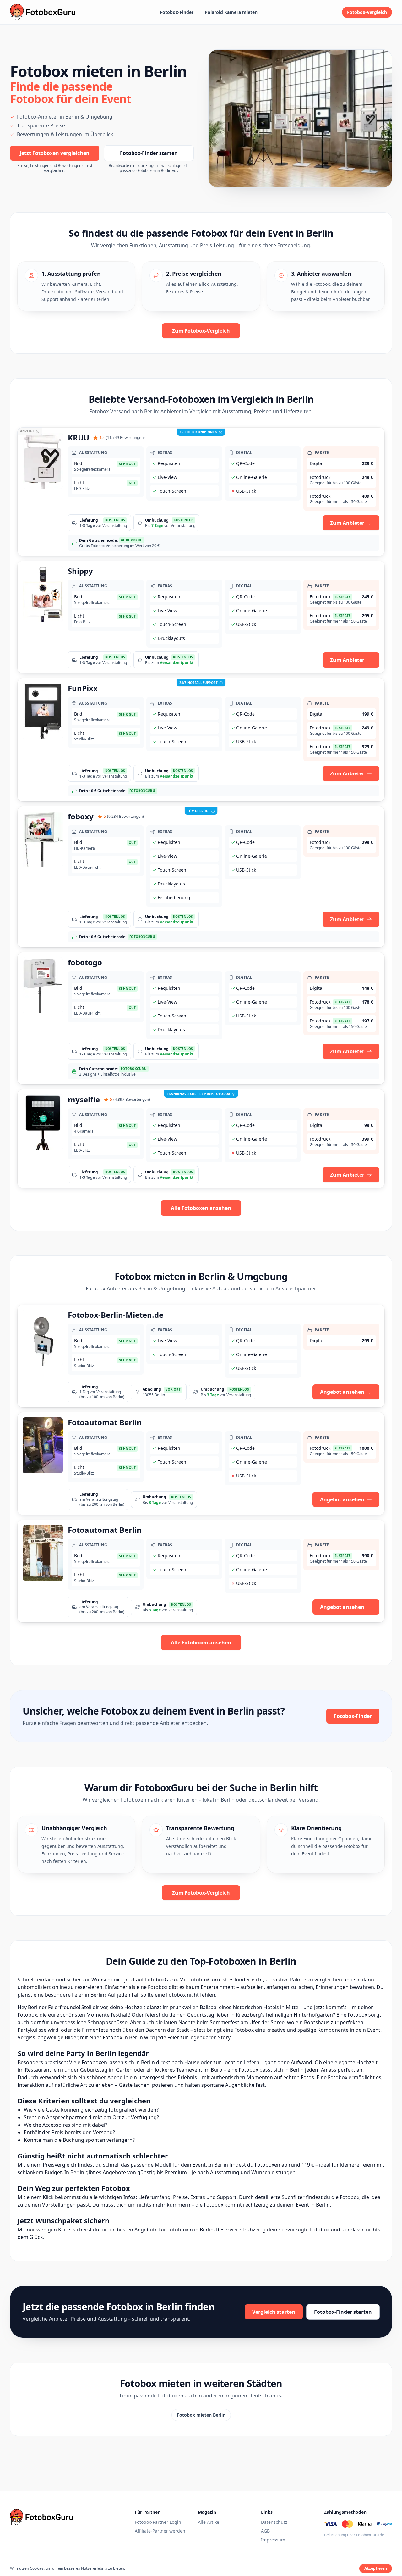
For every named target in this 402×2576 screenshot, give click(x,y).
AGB (265, 2531)
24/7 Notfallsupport (199, 683)
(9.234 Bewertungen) (124, 817)
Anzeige (27, 431)
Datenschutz (274, 2522)
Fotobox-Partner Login (158, 2522)
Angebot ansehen (342, 1392)
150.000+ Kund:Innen (198, 432)
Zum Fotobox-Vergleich (201, 331)
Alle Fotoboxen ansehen (201, 1208)
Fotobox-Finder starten (149, 153)
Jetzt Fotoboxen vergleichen (55, 153)
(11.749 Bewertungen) (122, 438)
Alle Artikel (209, 2522)
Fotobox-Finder (177, 12)
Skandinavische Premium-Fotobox (199, 1094)
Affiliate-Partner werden (160, 2531)
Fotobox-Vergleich (367, 12)
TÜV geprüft (198, 811)
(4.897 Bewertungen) (130, 1100)
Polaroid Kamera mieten (231, 12)
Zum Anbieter (347, 523)
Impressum (273, 2540)
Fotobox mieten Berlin (201, 2415)
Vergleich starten (274, 2312)
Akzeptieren (376, 2568)
